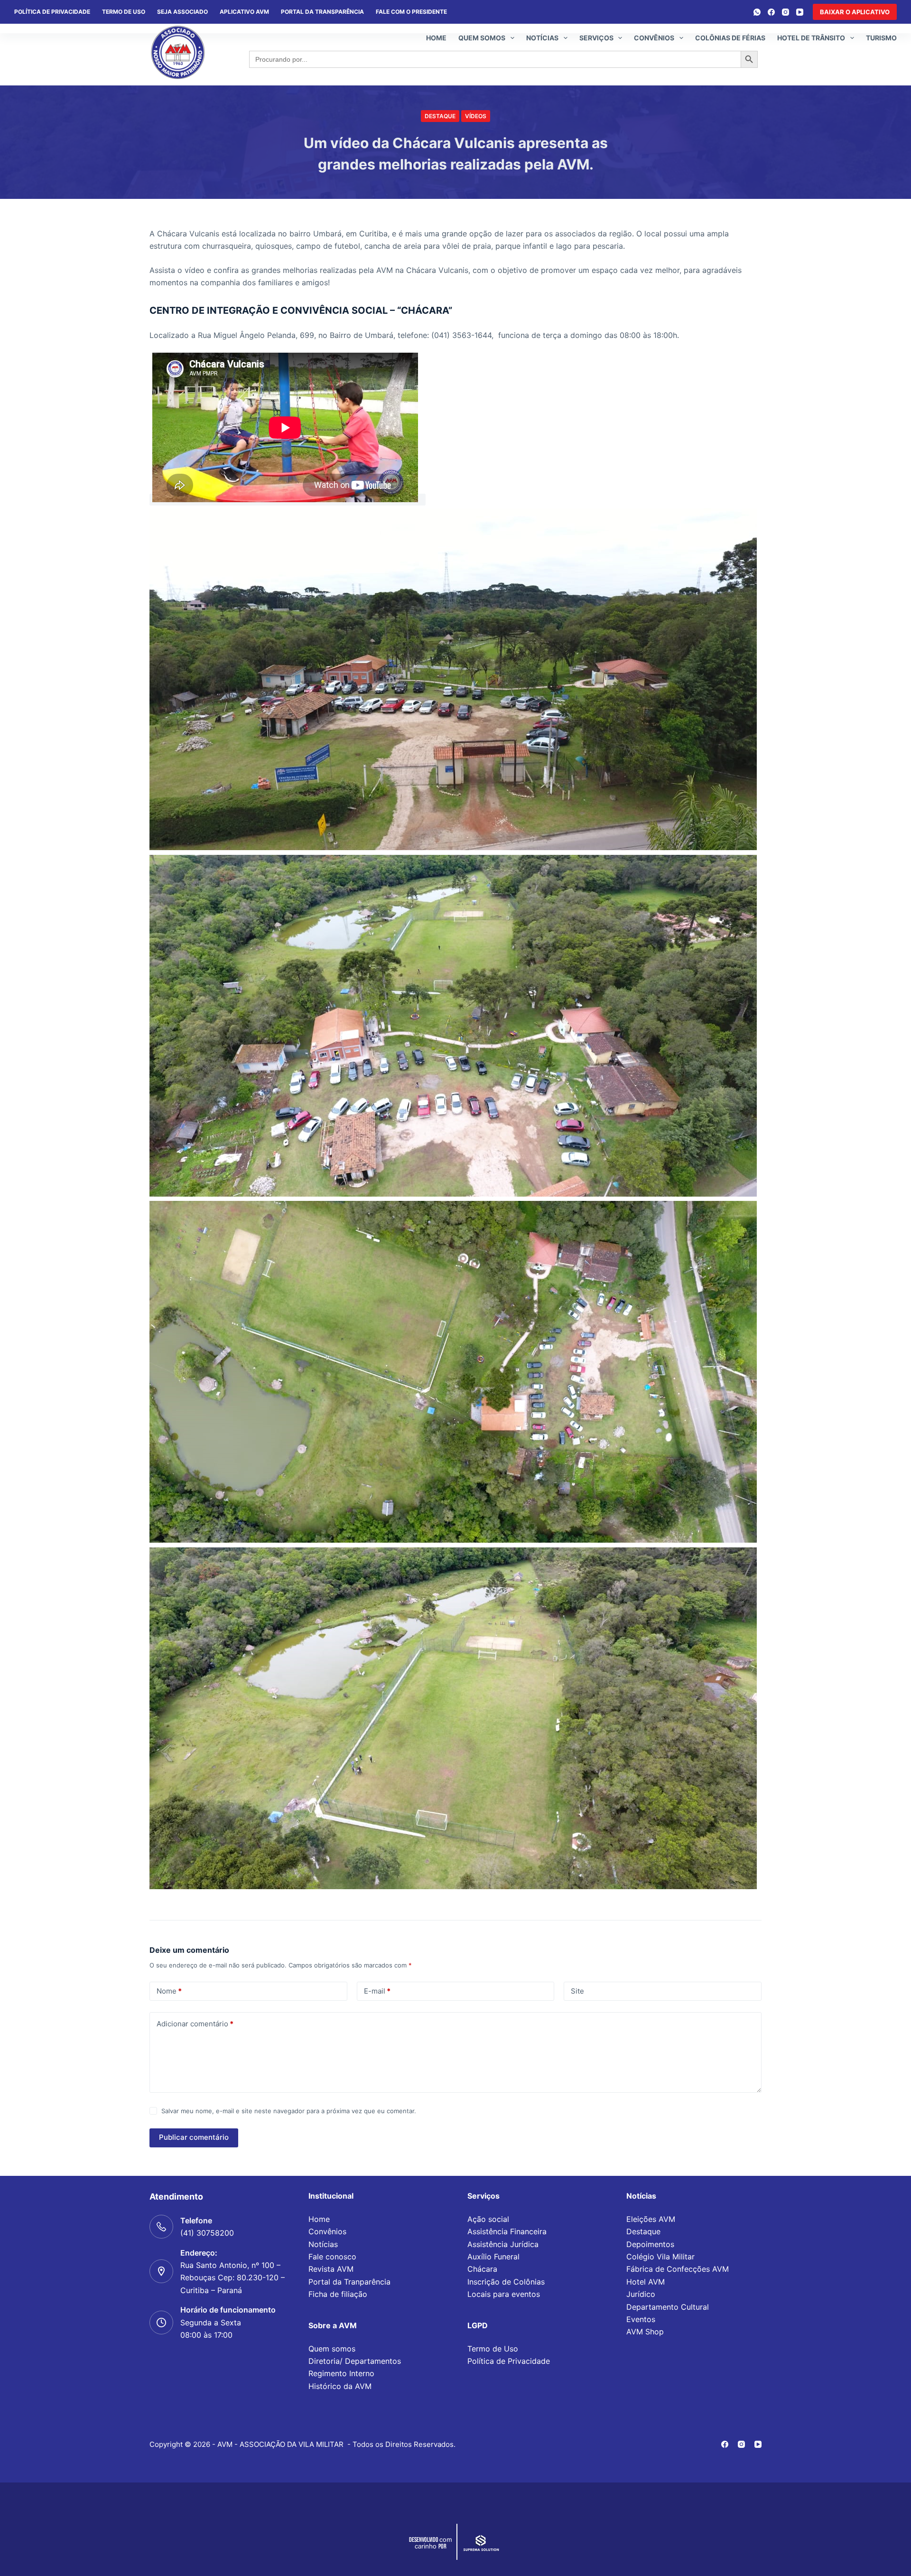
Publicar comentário (194, 2137)
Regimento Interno (341, 2373)
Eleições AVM (651, 2219)
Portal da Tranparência (349, 2282)
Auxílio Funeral (493, 2257)
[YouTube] (800, 12)
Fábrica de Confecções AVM (678, 2269)
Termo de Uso (124, 12)
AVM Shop (645, 2332)
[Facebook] (771, 12)
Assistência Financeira (507, 2231)
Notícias (542, 38)
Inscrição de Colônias (506, 2282)
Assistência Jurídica (503, 2244)
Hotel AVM (646, 2282)
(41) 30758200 (207, 2233)
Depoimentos (650, 2244)
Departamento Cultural (668, 2307)
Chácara (482, 2269)
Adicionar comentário (195, 2024)
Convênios (654, 38)
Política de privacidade (52, 12)
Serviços (596, 38)
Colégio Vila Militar (660, 2257)
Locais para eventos (504, 2294)
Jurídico (641, 2294)
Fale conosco (332, 2257)
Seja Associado (182, 12)
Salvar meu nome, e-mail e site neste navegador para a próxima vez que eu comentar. (289, 2111)
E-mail (377, 1991)
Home (436, 38)
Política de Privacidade (509, 2361)
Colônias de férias (730, 38)
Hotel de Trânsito (811, 38)
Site (577, 1991)
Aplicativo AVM (244, 12)
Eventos (641, 2319)
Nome (169, 1991)
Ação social (488, 2219)
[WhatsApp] (757, 12)
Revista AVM (331, 2269)
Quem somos (482, 38)
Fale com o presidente (411, 12)
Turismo (881, 38)
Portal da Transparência (322, 12)
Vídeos (476, 116)
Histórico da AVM (340, 2386)
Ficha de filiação (338, 2294)
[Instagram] (786, 12)
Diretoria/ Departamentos (355, 2361)
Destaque (440, 116)
